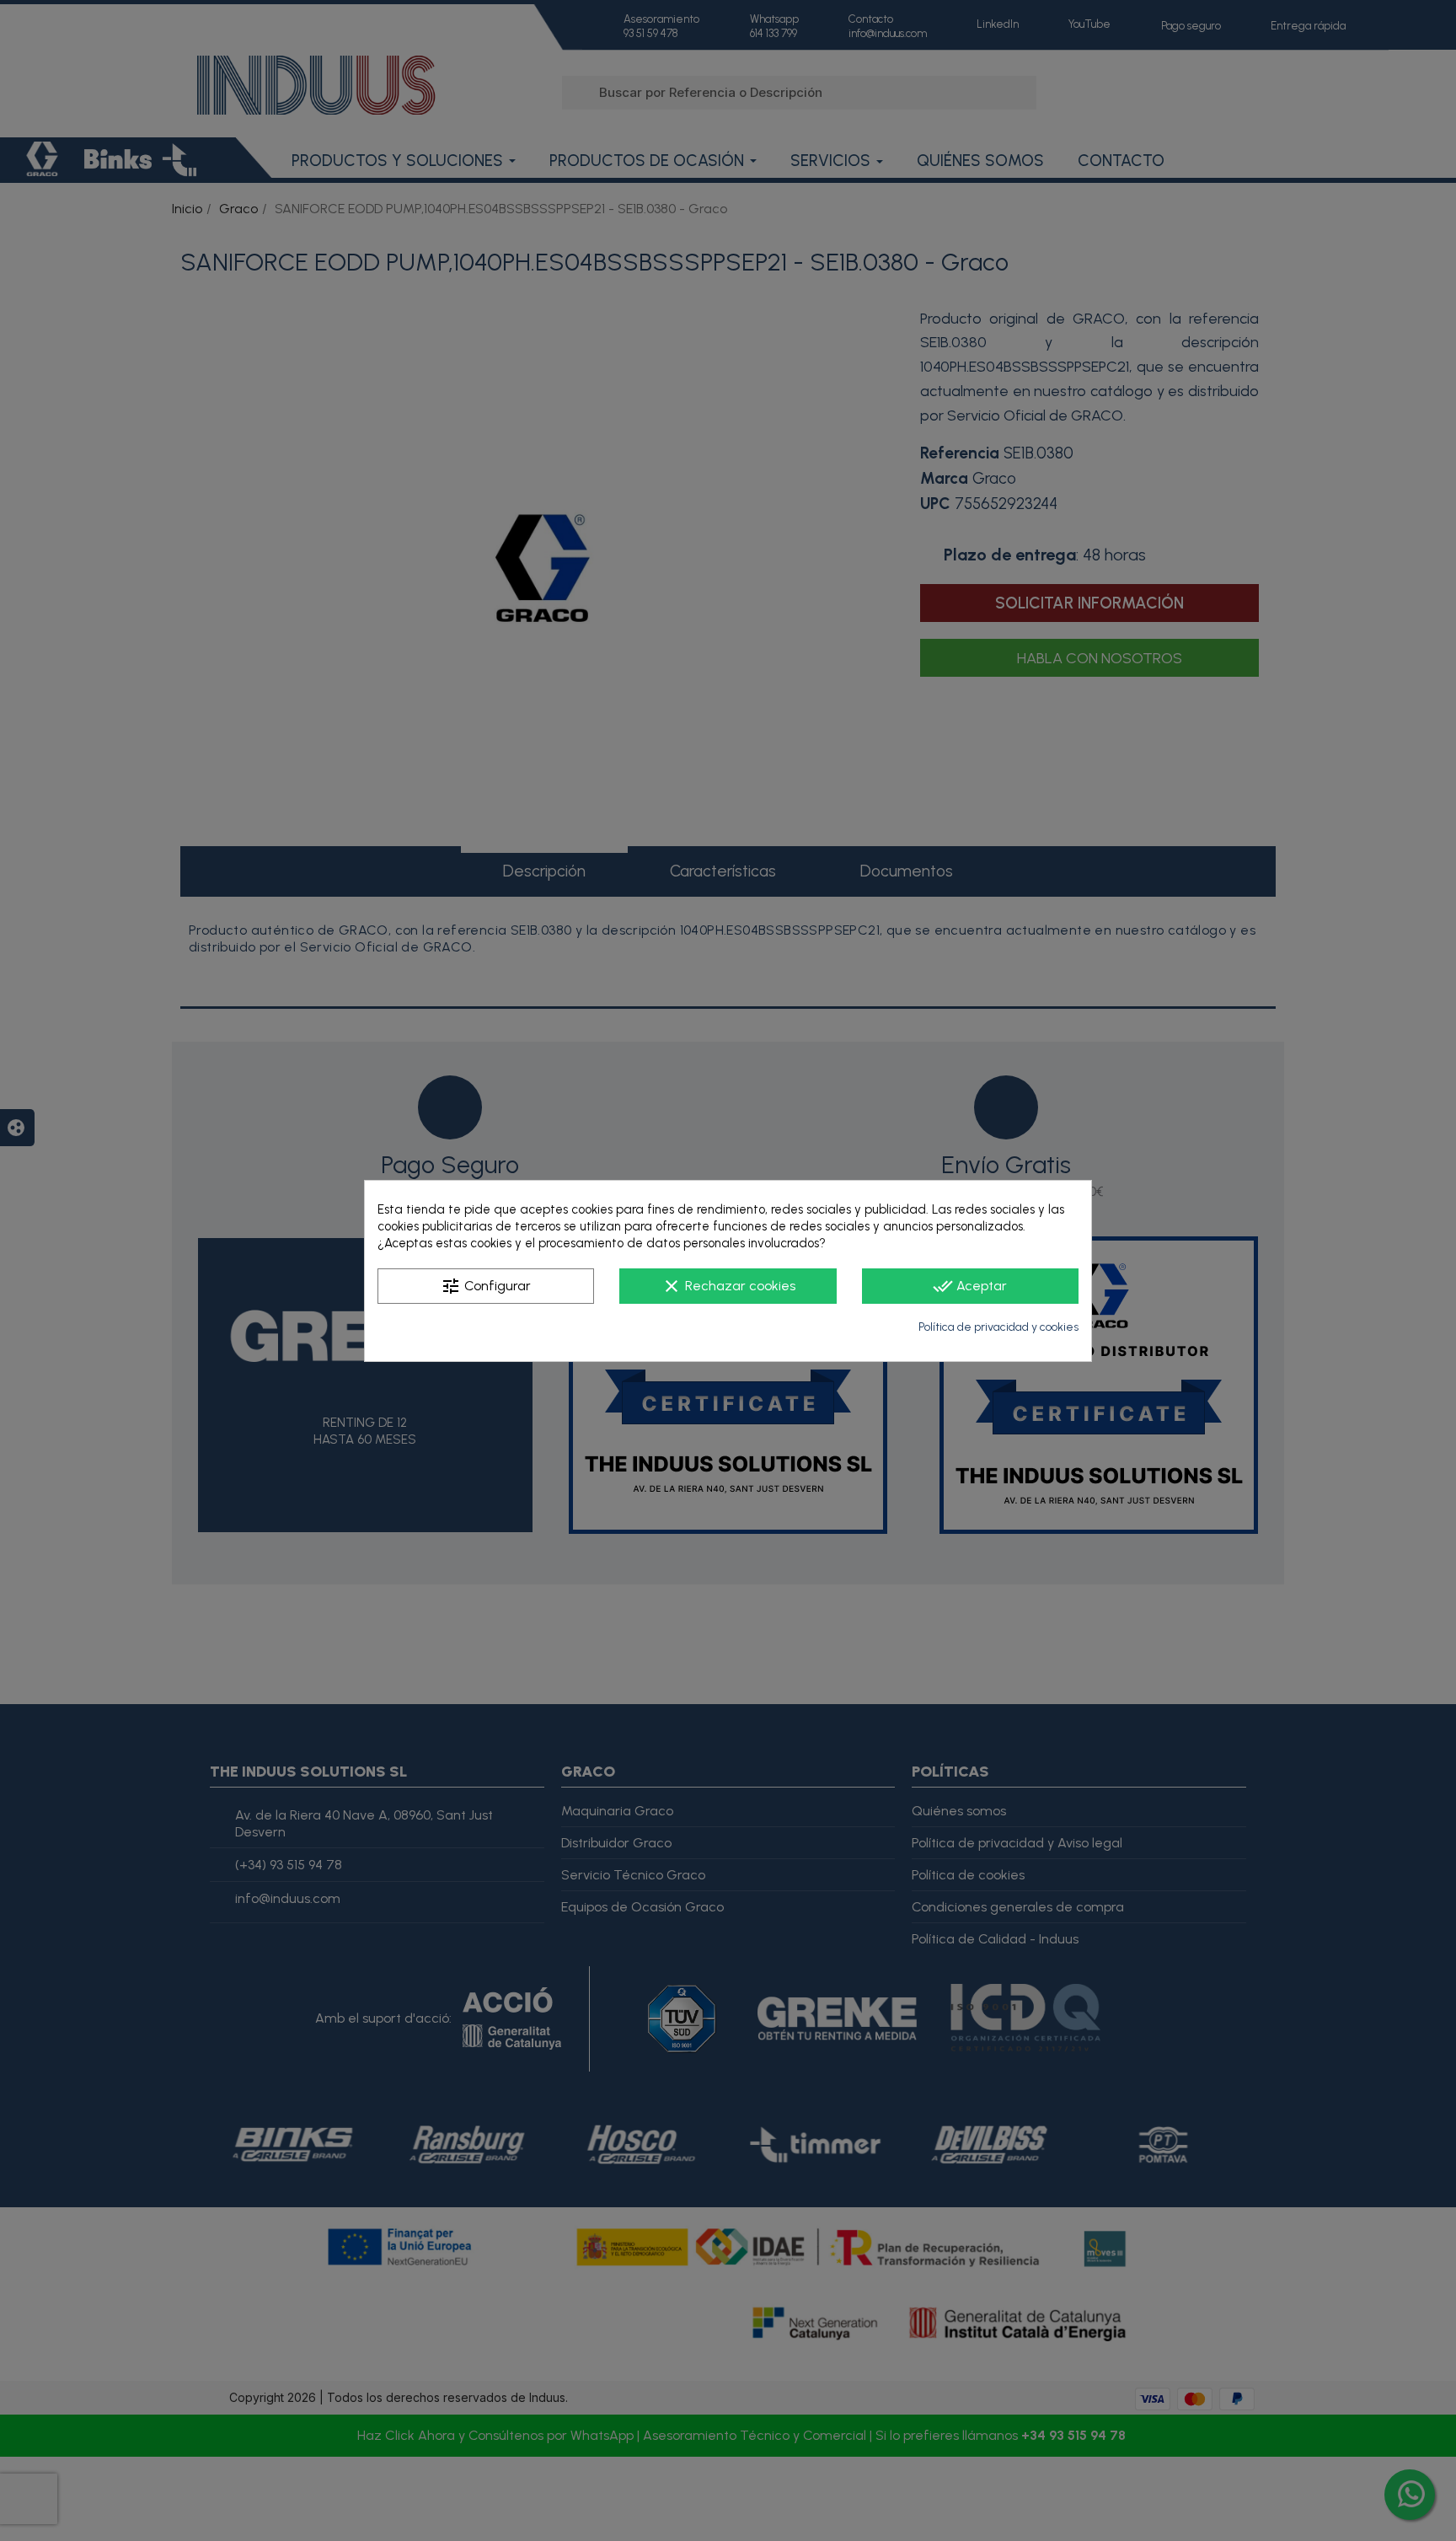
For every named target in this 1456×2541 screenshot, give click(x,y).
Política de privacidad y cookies (998, 1327)
